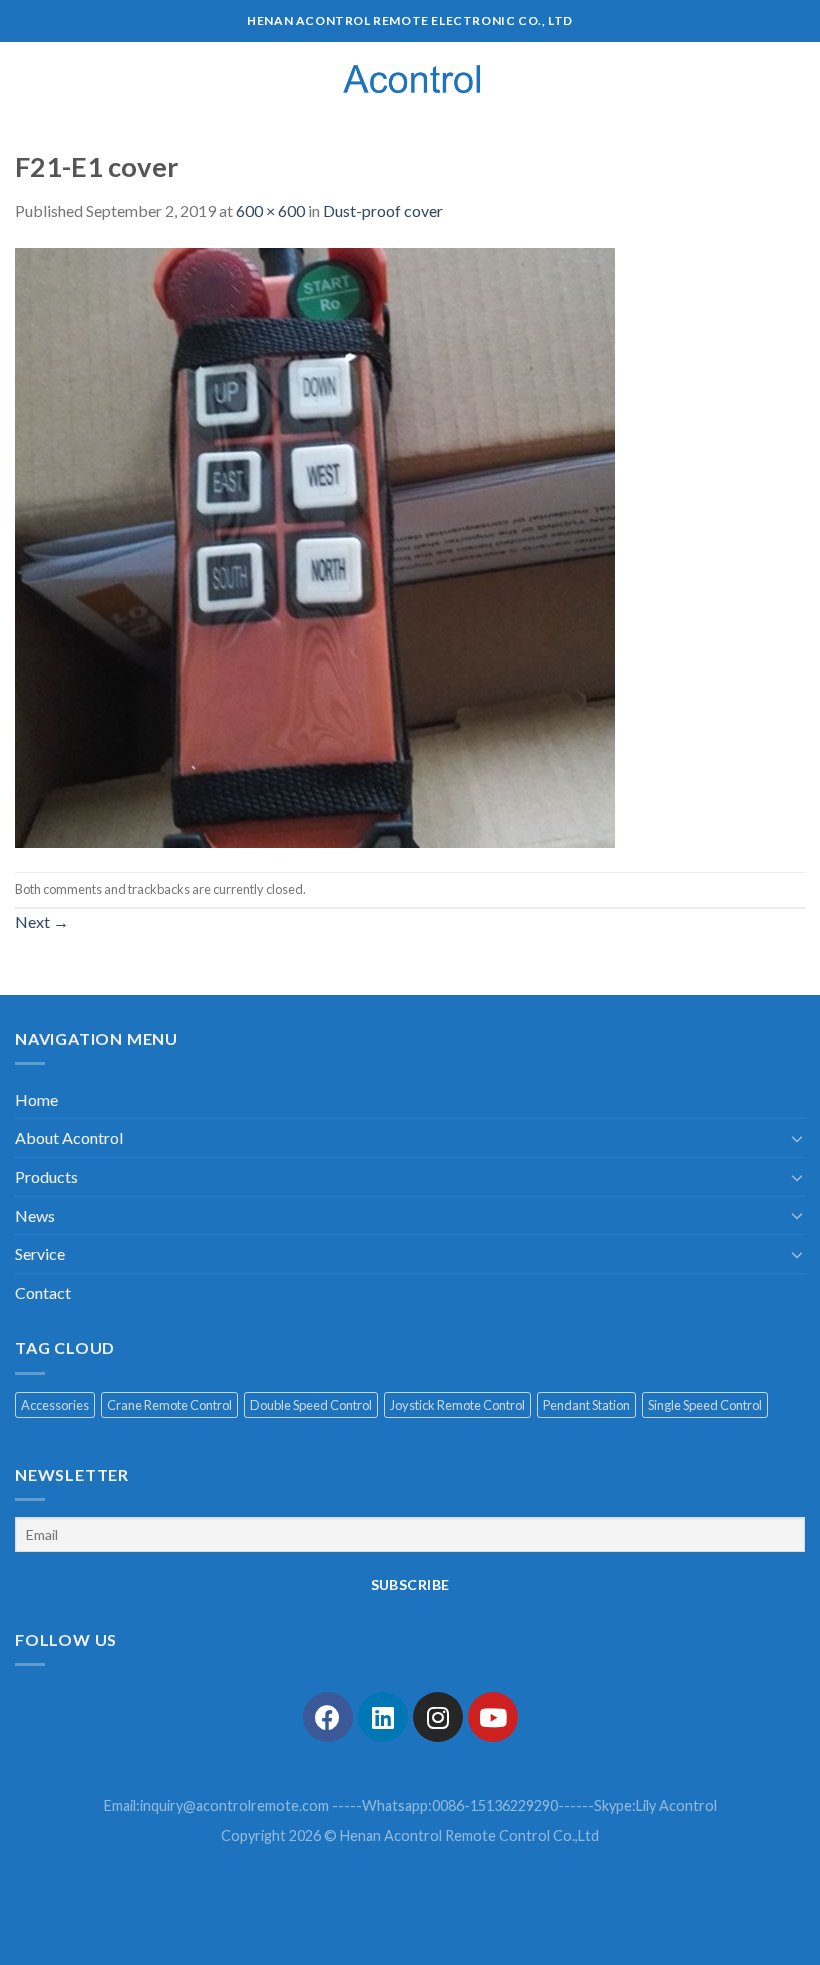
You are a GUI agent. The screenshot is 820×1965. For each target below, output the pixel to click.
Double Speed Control (311, 1405)
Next (42, 921)
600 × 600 (270, 210)
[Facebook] (328, 1717)
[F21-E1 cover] (315, 545)
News (35, 1215)
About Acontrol (69, 1137)
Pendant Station (586, 1405)
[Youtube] (493, 1717)
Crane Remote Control (169, 1405)
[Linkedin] (383, 1717)
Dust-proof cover (383, 210)
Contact (43, 1292)
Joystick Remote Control (457, 1405)
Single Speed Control (705, 1405)
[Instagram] (438, 1717)
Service (40, 1253)
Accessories (55, 1405)
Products (46, 1176)
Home (36, 1099)
